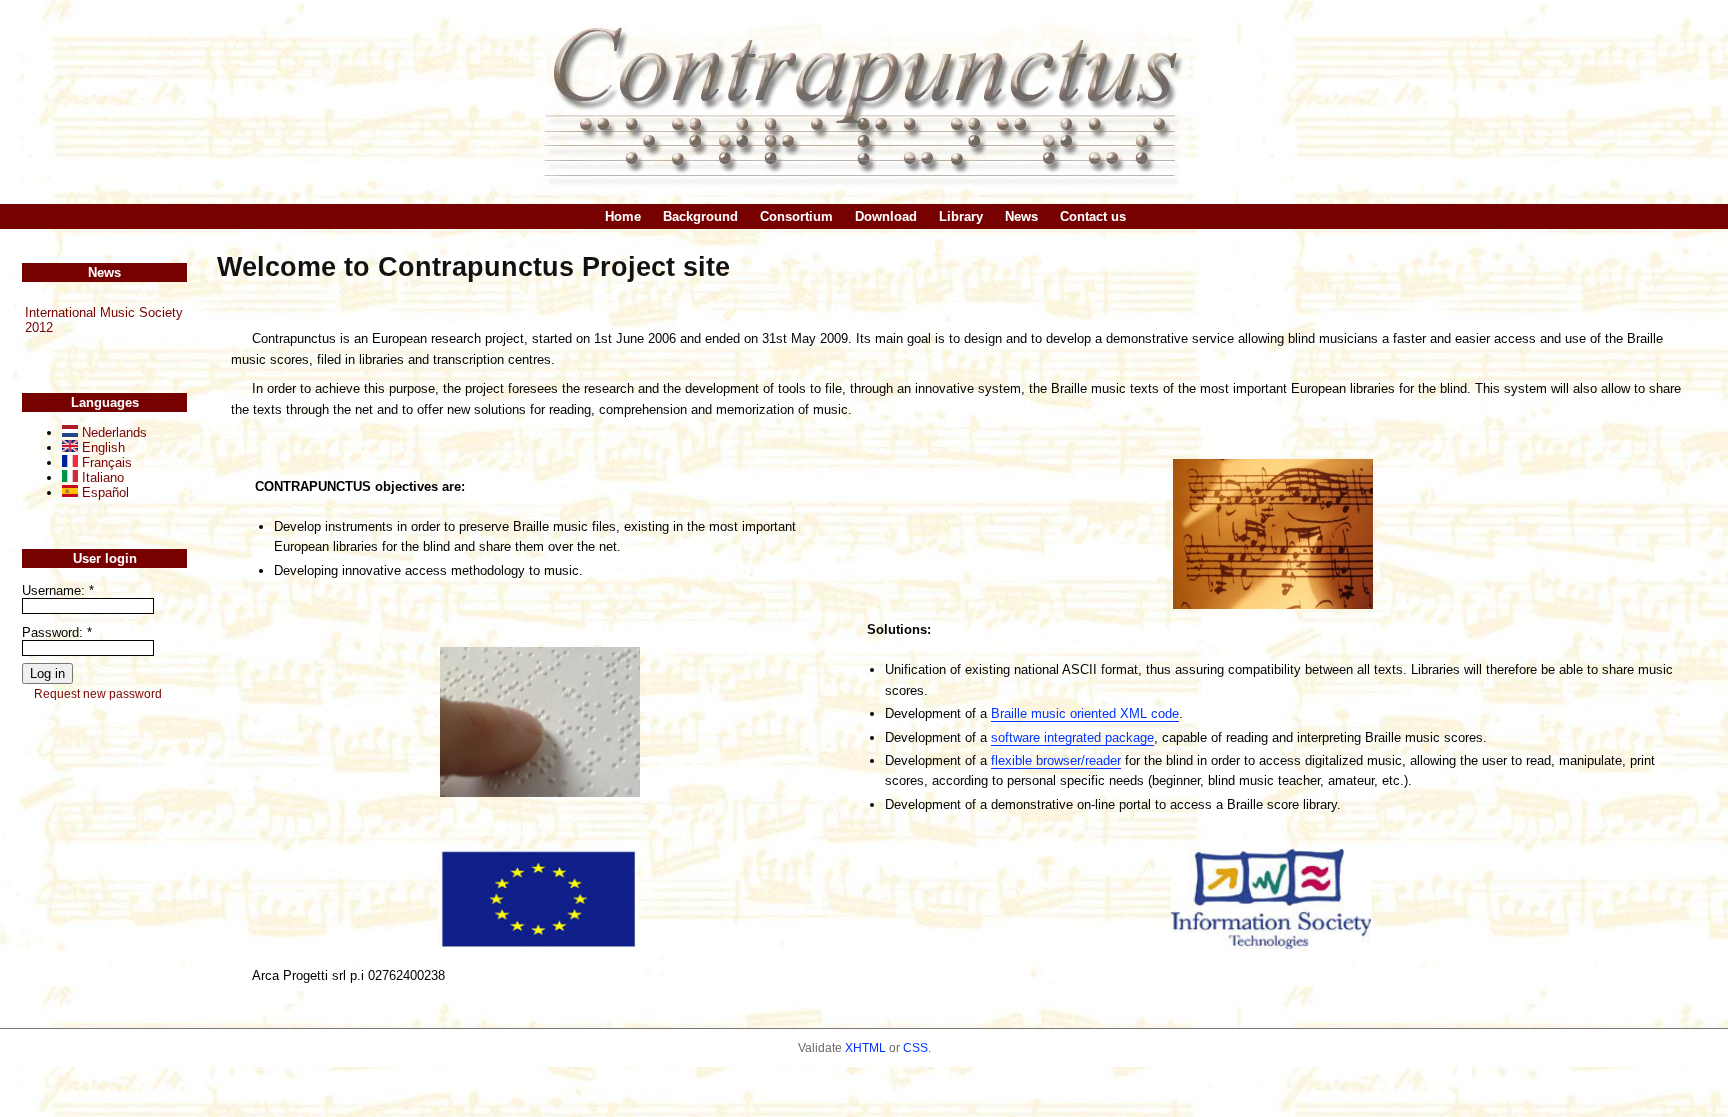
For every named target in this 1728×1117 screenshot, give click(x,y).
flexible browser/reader (1056, 760)
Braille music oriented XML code (1085, 713)
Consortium (796, 216)
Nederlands (112, 432)
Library (961, 216)
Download (886, 216)
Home (623, 216)
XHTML (865, 1048)
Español (103, 492)
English (101, 447)
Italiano (101, 477)
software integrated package (1072, 737)
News (1021, 216)
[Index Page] (864, 101)
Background (700, 216)
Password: (57, 632)
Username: (58, 590)
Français (105, 462)
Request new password (98, 694)
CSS (915, 1048)
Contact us (1093, 216)
